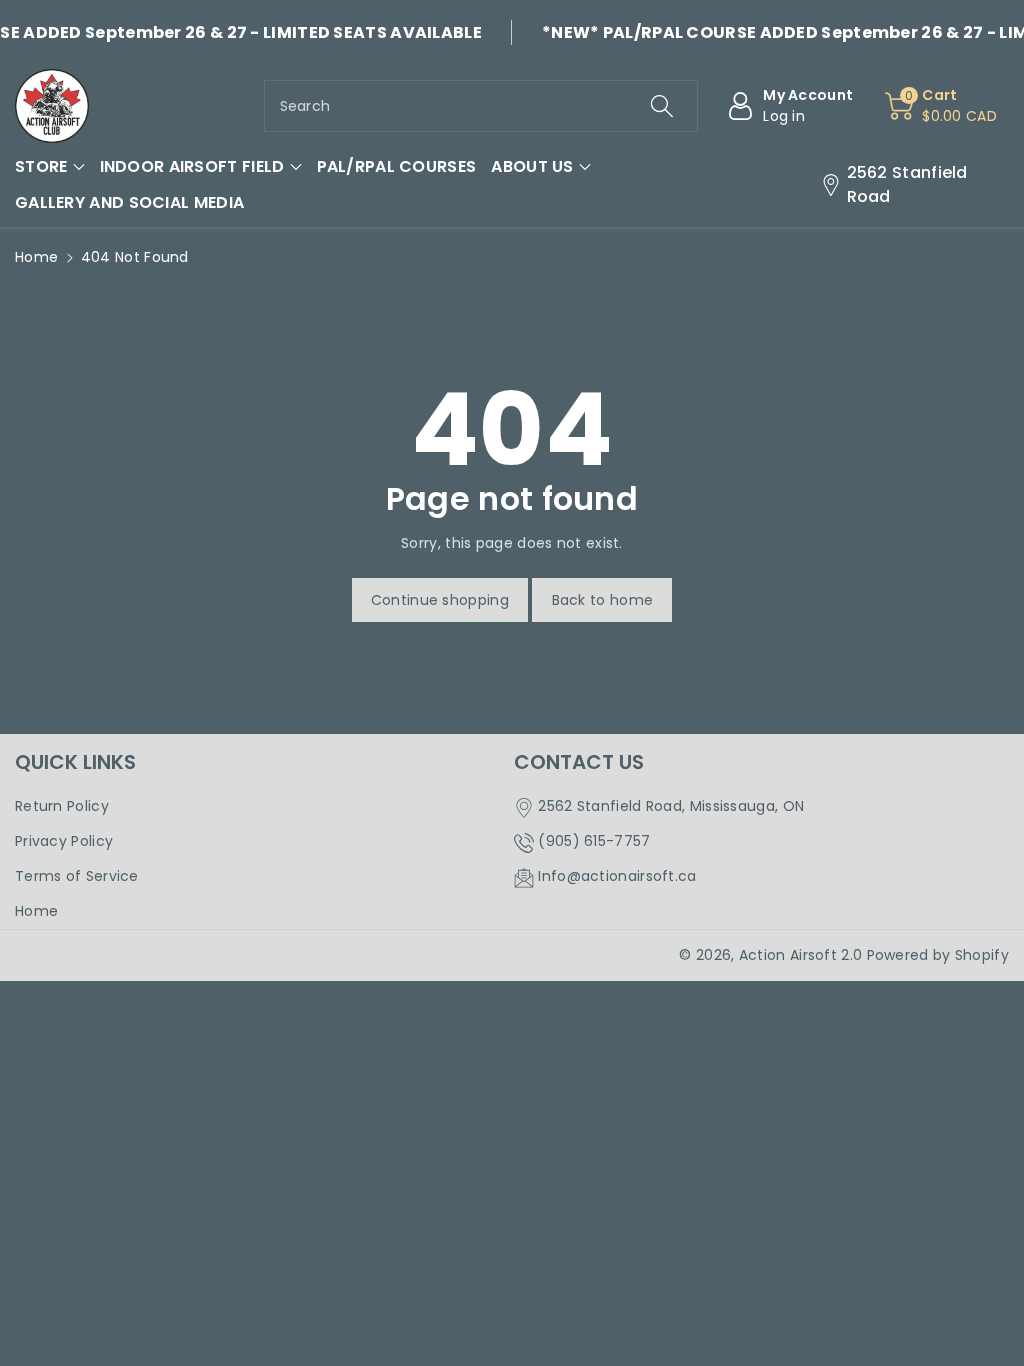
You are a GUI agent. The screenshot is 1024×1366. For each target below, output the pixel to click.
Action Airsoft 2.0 (800, 955)
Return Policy (62, 806)
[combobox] (481, 106)
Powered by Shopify (938, 955)
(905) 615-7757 (594, 841)
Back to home (603, 600)
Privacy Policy (64, 841)
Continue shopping (440, 600)
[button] (50, 167)
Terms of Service (77, 876)
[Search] (662, 106)
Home (36, 257)
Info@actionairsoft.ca (617, 876)
